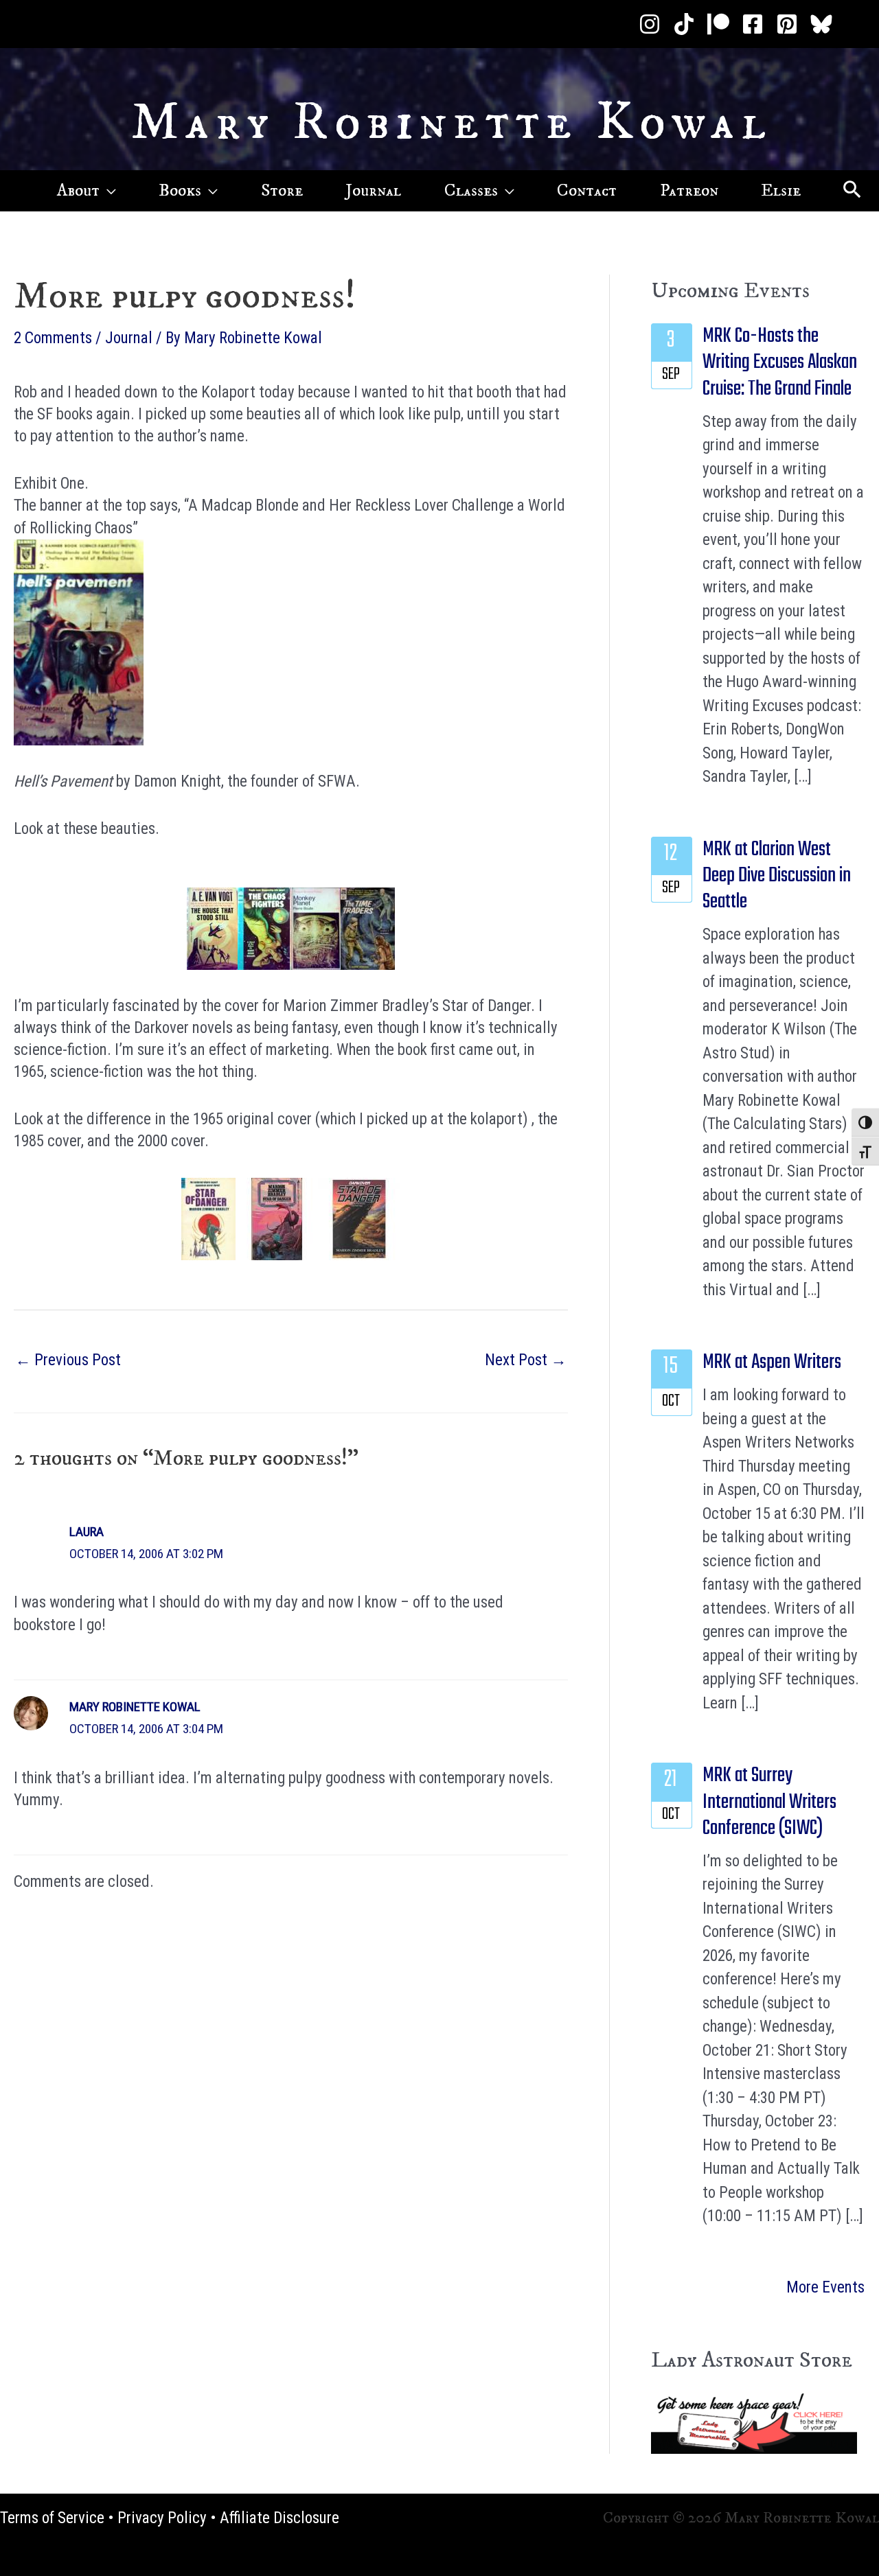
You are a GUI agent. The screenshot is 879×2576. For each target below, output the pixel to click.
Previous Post (68, 1360)
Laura (87, 1532)
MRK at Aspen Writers (772, 1362)
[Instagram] (650, 24)
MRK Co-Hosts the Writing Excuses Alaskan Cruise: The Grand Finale (780, 363)
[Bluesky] (821, 24)
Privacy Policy (162, 2518)
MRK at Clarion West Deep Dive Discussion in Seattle (777, 876)
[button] (108, 191)
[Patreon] (718, 24)
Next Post (526, 1360)
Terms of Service (52, 2518)
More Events (825, 2287)
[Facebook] (753, 24)
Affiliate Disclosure (279, 2518)
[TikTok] (684, 24)
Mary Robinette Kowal (452, 123)
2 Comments (53, 338)
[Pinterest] (787, 24)
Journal (129, 338)
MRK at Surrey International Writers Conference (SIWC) (769, 1802)
